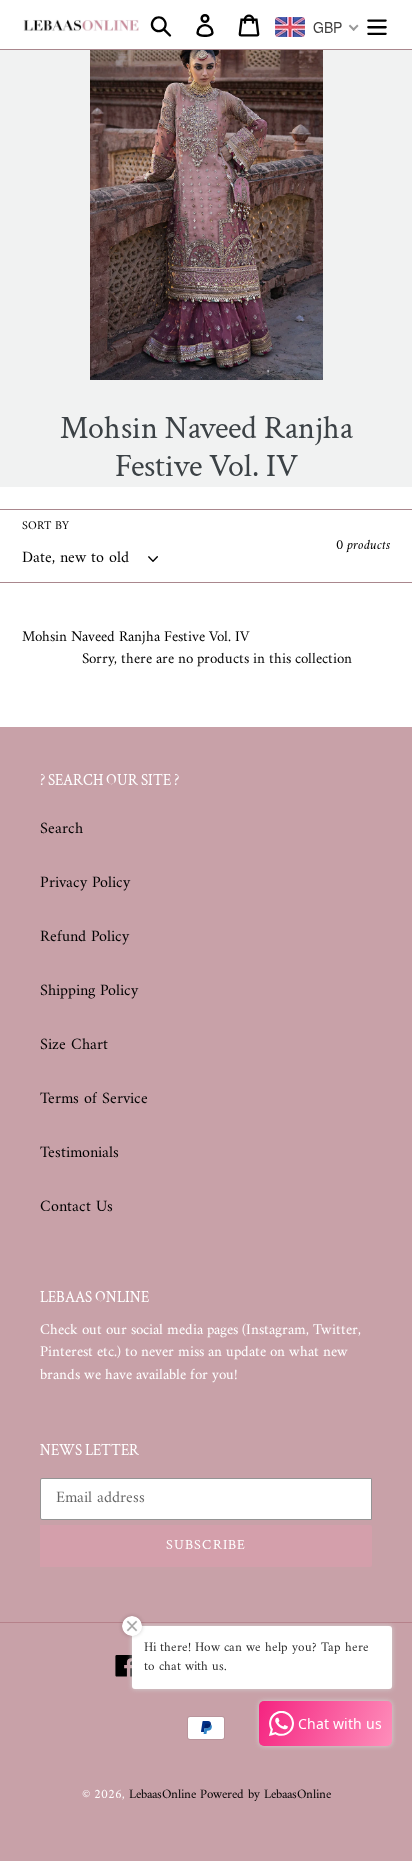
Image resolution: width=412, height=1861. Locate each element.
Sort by (45, 527)
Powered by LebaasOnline (265, 1794)
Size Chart (74, 1045)
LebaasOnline (164, 1794)
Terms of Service (94, 1099)
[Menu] (377, 25)
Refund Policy (84, 937)
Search (61, 829)
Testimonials (79, 1153)
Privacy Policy (85, 883)
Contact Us (76, 1207)
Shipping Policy (89, 991)
